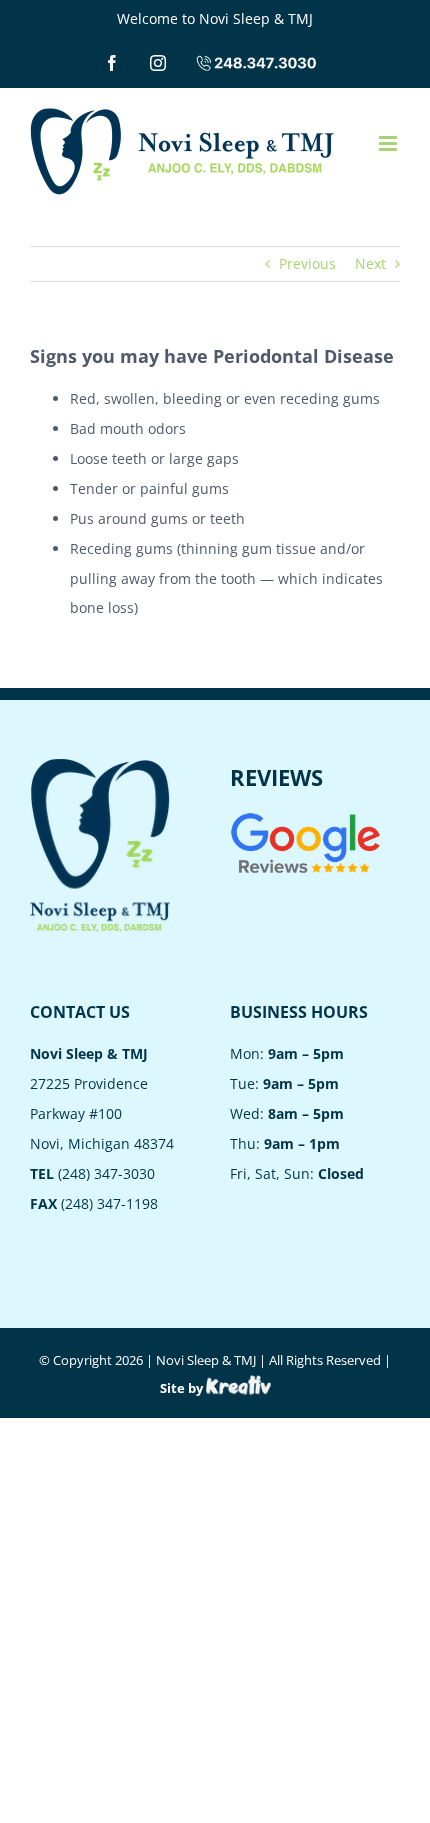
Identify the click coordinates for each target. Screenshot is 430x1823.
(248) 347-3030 (106, 1173)
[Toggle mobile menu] (389, 143)
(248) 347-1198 (109, 1203)
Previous (307, 263)
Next (370, 263)
